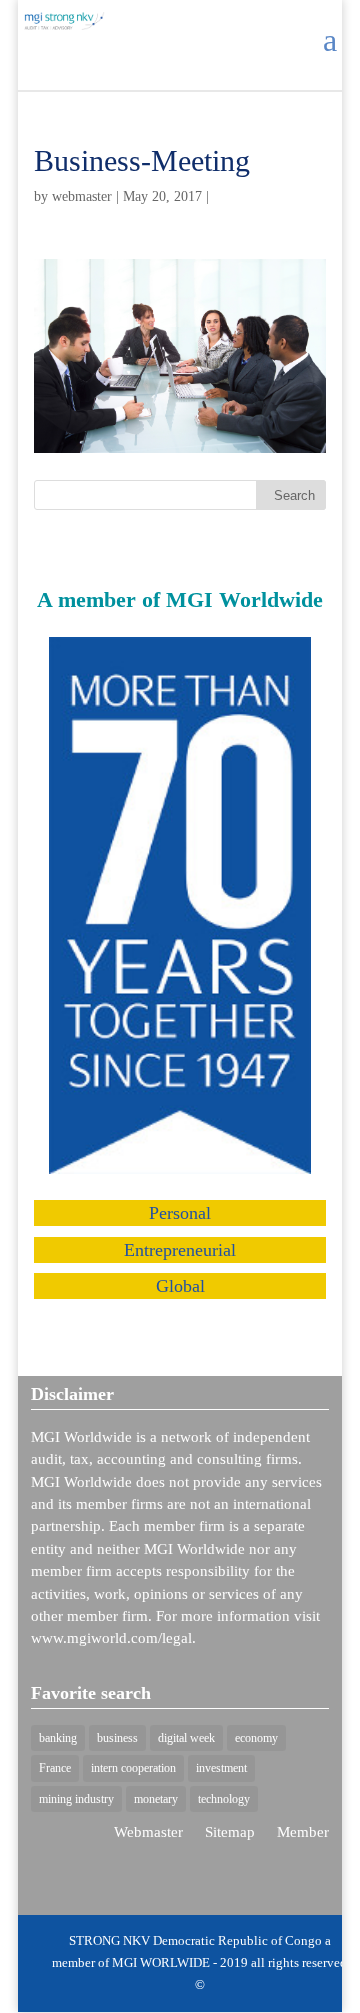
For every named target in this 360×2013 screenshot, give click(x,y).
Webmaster (148, 1832)
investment (221, 1768)
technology (224, 1799)
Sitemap (230, 1832)
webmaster (82, 196)
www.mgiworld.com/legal (111, 1638)
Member (303, 1832)
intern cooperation (133, 1768)
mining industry (76, 1799)
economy (256, 1738)
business (117, 1738)
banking (58, 1738)
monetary (156, 1799)
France (55, 1768)
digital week (186, 1738)
